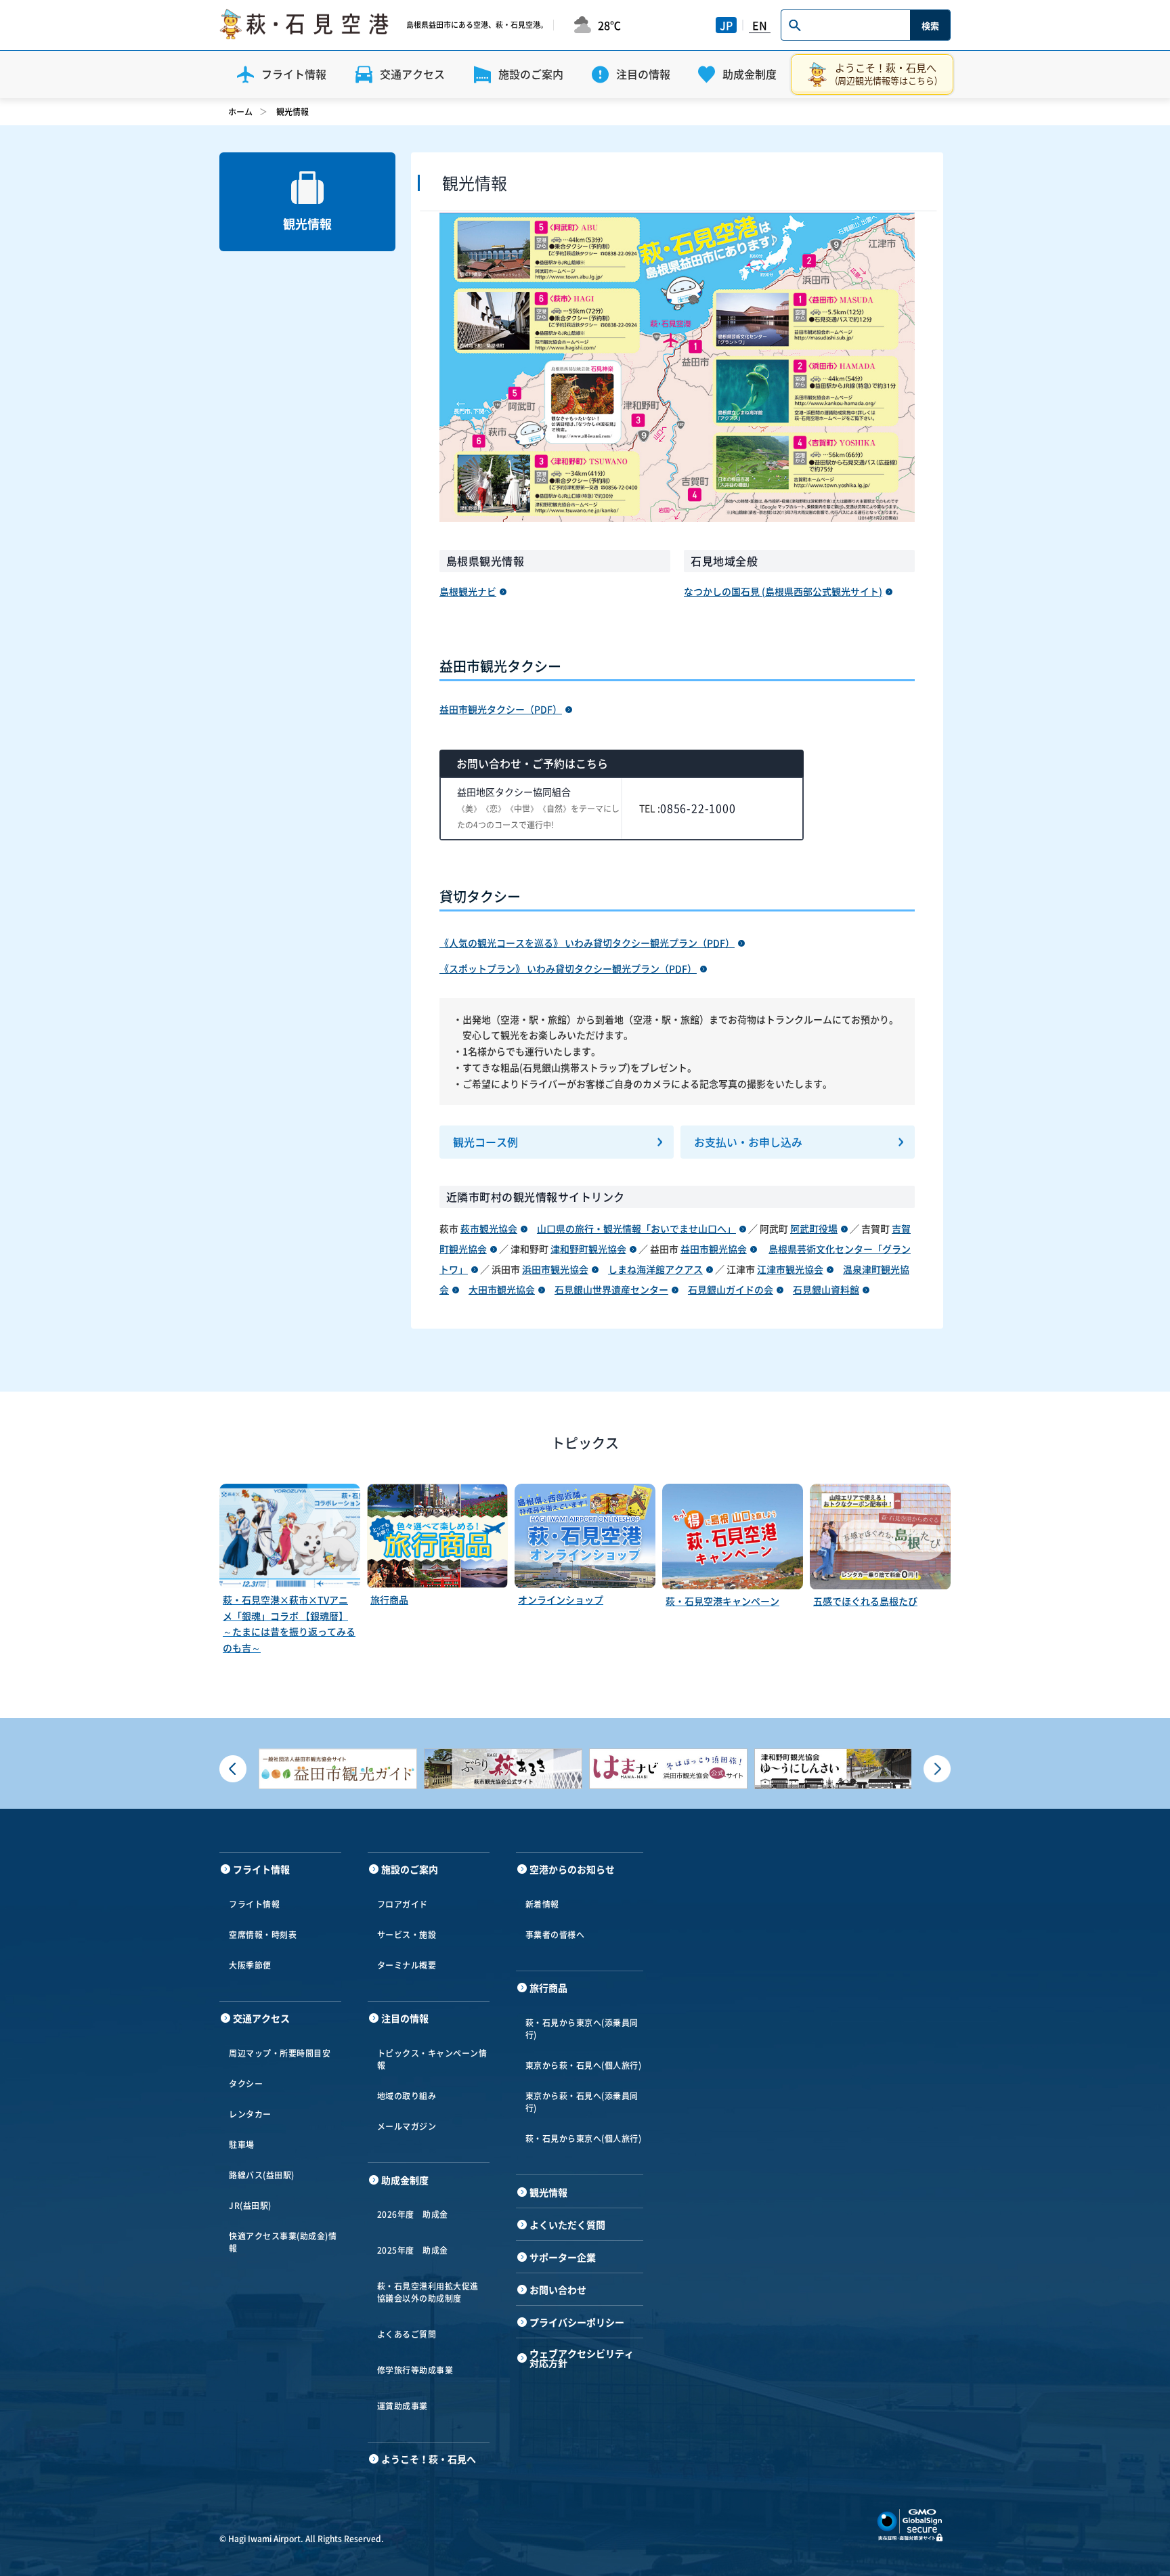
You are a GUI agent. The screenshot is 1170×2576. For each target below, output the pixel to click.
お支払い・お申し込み (748, 1142)
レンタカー (250, 2114)
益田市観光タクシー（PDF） (501, 709)
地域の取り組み (407, 2096)
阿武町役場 (814, 1228)
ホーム (240, 112)
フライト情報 (254, 1904)
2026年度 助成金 (413, 2214)
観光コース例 (485, 1142)
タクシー (246, 2084)
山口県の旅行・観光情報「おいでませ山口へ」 (636, 1228)
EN (760, 25)
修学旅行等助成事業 (415, 2370)
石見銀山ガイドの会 (731, 1289)
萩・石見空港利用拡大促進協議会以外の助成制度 (428, 2292)
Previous (233, 1769)
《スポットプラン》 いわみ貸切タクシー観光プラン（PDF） (568, 968)
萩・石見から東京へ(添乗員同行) (582, 2029)
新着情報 (542, 1904)
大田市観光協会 (502, 1289)
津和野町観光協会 (588, 1249)
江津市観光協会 (790, 1269)
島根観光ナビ (468, 591)
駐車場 (242, 2145)
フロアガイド (403, 1904)
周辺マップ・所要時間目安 (280, 2053)
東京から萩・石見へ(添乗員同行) (582, 2102)
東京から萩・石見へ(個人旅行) (584, 2065)
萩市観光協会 (489, 1228)
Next (937, 1769)
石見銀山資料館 (826, 1289)
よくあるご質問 (407, 2334)
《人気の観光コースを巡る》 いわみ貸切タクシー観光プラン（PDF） (587, 943)
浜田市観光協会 (555, 1269)
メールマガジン (407, 2126)
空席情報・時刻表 (263, 1935)
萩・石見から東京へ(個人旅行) (584, 2139)
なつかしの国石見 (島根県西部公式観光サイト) (783, 591)
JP (726, 25)
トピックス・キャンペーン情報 (432, 2059)
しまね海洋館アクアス (655, 1269)
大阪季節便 (250, 1965)
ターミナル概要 (407, 1965)
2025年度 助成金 (413, 2250)
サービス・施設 (407, 1935)
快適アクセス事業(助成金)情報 (283, 2242)
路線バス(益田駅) (262, 2175)
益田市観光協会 (714, 1249)
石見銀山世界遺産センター (611, 1289)
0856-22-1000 (698, 808)
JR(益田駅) (250, 2206)
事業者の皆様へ (555, 1935)
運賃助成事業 (403, 2406)
